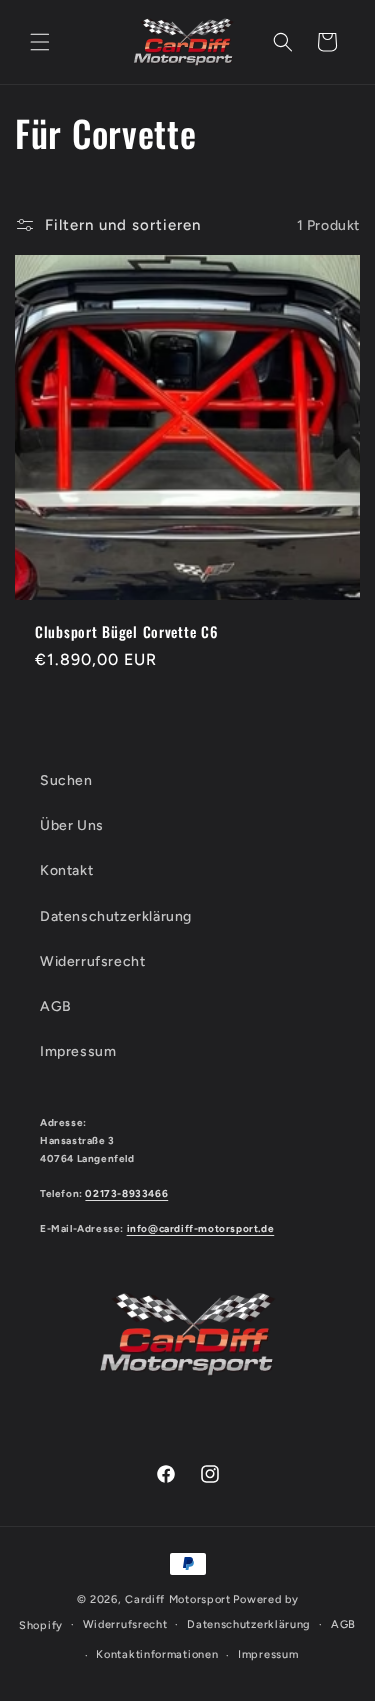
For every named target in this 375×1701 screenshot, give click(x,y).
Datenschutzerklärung (116, 916)
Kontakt (66, 870)
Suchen (66, 780)
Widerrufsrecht (92, 961)
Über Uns (72, 825)
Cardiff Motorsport (178, 1599)
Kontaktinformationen (157, 1654)
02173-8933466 (126, 1193)
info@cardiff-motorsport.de (201, 1228)
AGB (56, 1006)
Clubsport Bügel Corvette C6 (126, 632)
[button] (40, 42)
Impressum (78, 1051)
